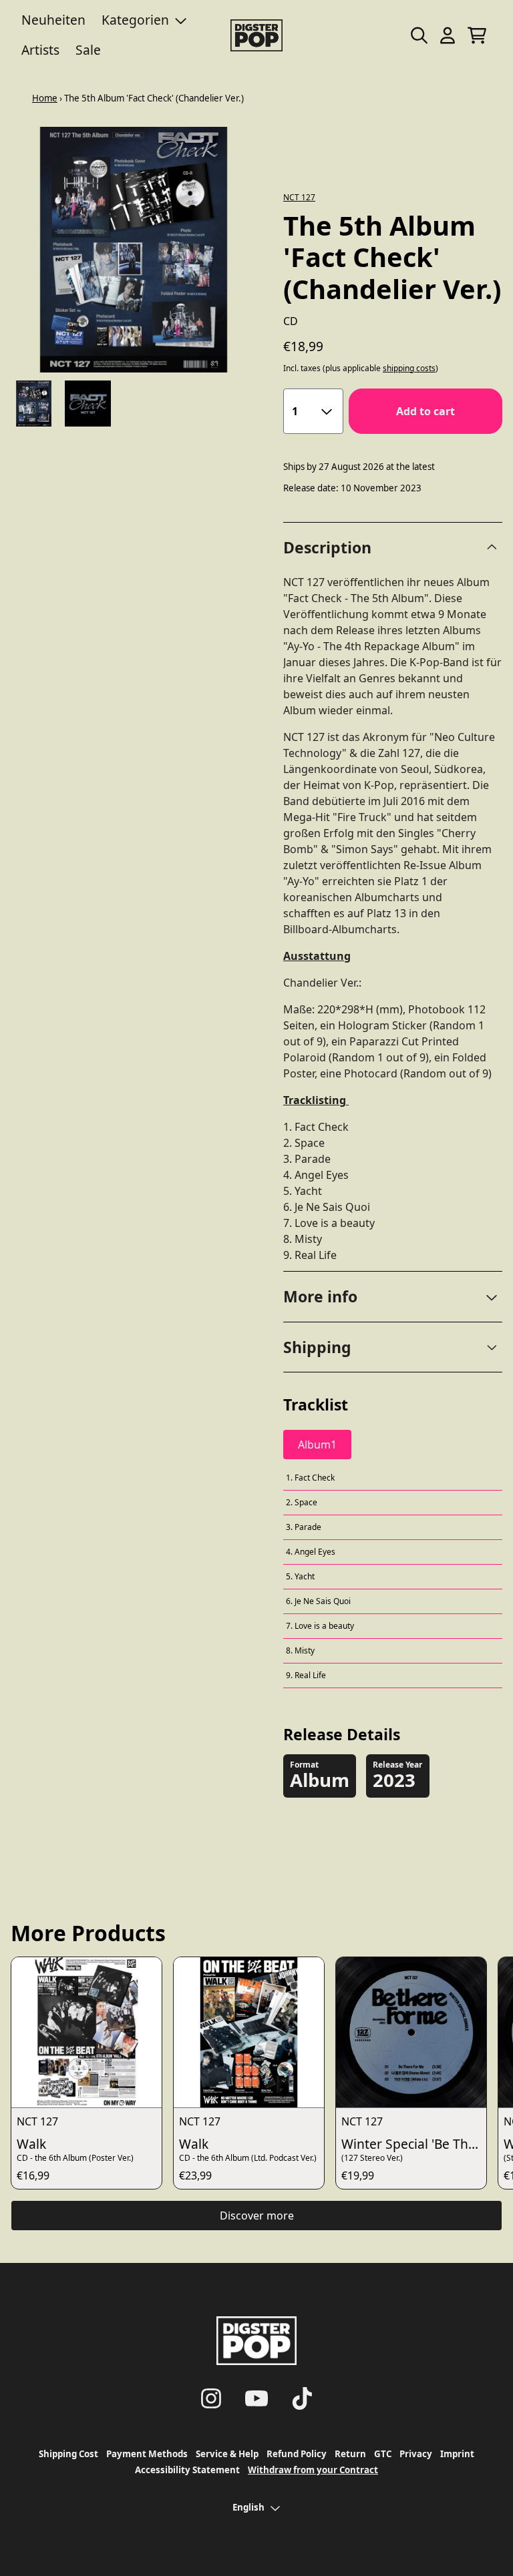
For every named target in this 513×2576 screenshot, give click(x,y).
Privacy (416, 2454)
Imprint (457, 2454)
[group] (34, 404)
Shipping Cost (68, 2454)
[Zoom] (134, 250)
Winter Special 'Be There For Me (414, 2144)
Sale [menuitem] (88, 50)
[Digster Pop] (256, 35)
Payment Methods (147, 2454)
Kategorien (135, 20)
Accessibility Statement (187, 2470)
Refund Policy (297, 2454)
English (248, 2507)
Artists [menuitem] (40, 50)
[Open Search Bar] (418, 35)
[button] (393, 1297)
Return (350, 2454)
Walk (31, 2144)
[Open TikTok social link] (302, 2398)
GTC (383, 2454)
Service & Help (227, 2454)
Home (45, 98)
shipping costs (409, 368)
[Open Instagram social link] (211, 2398)
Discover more (257, 2216)
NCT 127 (299, 197)
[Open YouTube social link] (256, 2398)
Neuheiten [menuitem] (53, 20)
